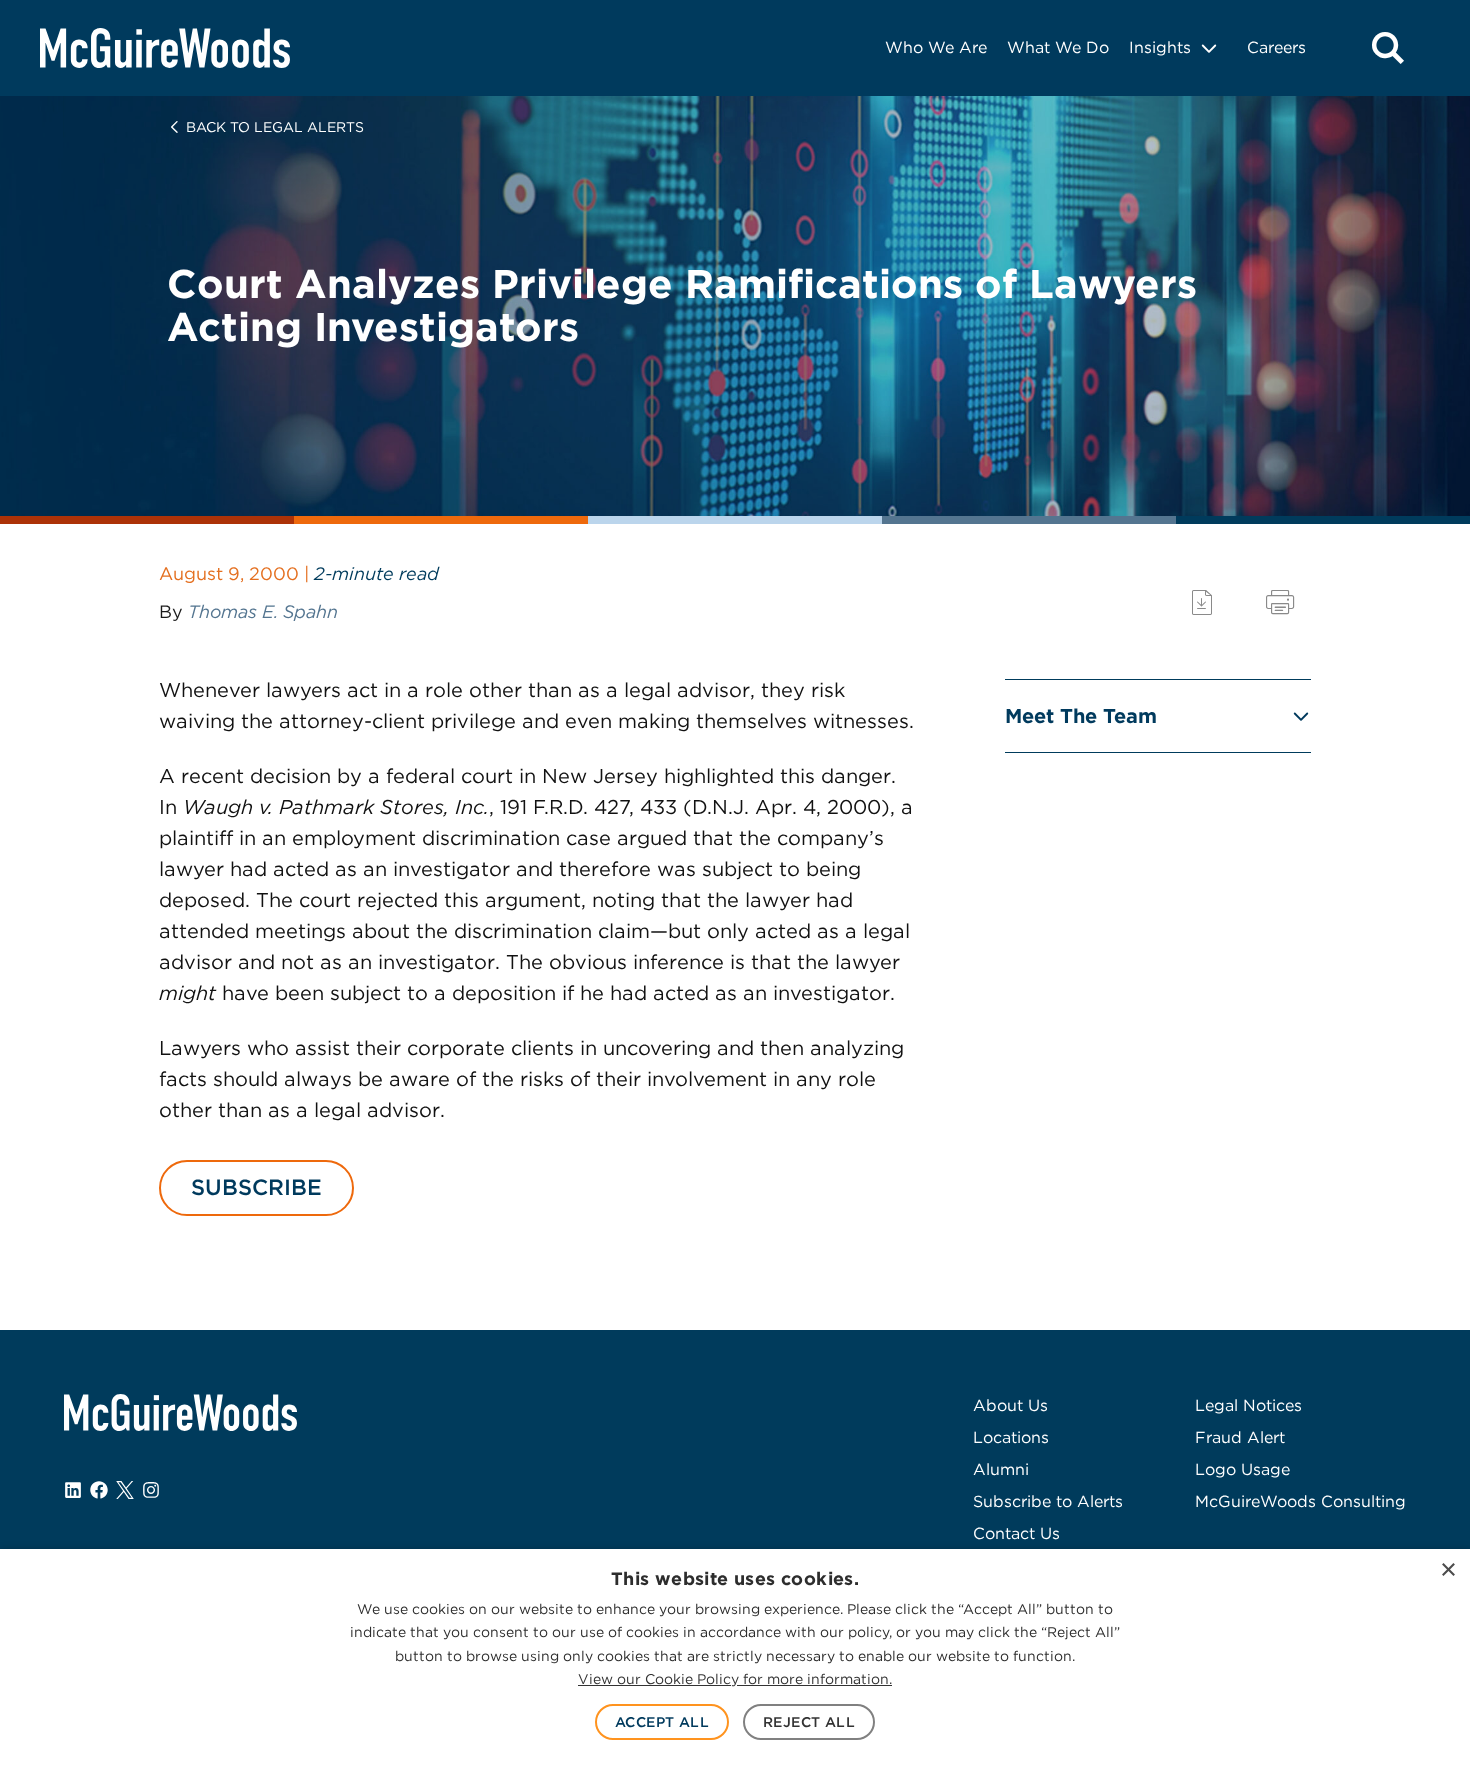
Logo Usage (1242, 1469)
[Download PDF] (1202, 602)
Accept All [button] (662, 1722)
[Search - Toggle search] (1388, 48)
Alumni (1001, 1469)
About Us (1010, 1405)
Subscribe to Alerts (1048, 1501)
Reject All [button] (809, 1722)
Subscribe (256, 1187)
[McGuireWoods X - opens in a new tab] (125, 1490)
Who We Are (936, 47)
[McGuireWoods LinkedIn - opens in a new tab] (73, 1490)
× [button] (1447, 1570)
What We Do (1058, 47)
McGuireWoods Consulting (1300, 1501)
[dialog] (735, 1657)
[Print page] (1280, 602)
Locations (1011, 1437)
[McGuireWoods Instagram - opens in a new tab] (151, 1490)
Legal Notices (1248, 1405)
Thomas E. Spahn (263, 611)
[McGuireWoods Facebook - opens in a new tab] (99, 1490)
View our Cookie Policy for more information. (735, 1679)
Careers (1276, 47)
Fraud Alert (1240, 1437)
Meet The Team (1081, 716)
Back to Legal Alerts (275, 127)
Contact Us (1016, 1533)
